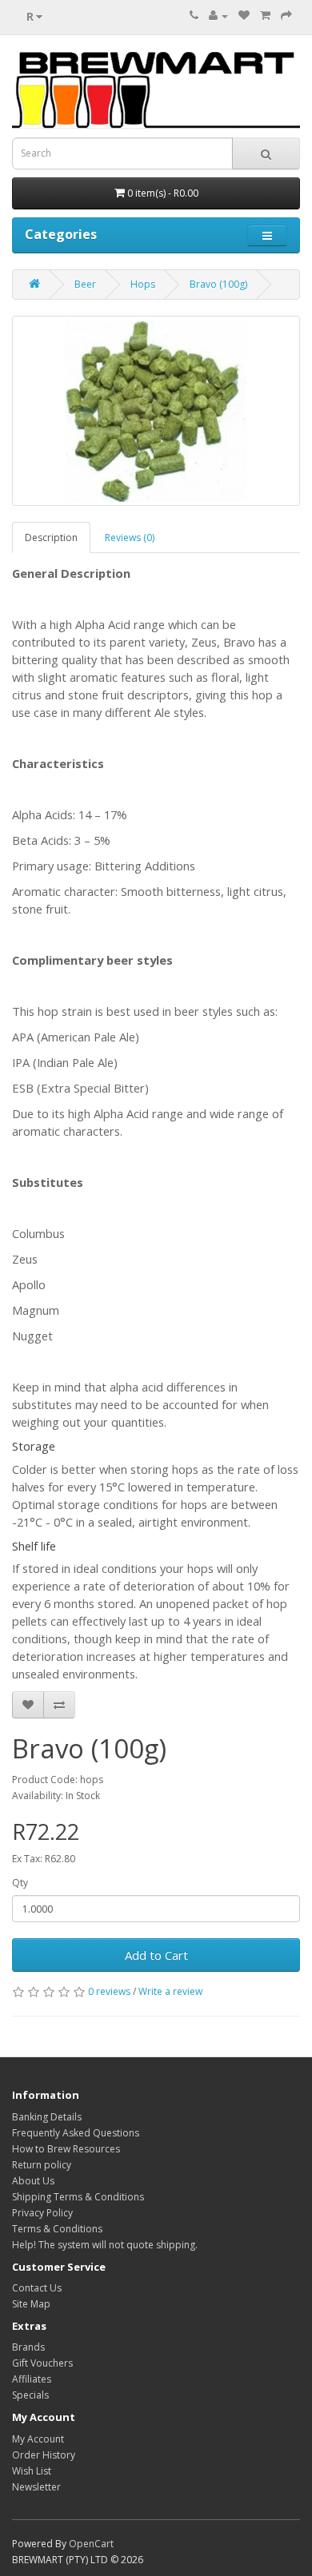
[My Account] (218, 16)
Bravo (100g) (218, 284)
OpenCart (91, 2544)
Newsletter (36, 2487)
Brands (28, 2347)
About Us (33, 2181)
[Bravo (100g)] (156, 411)
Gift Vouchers (42, 2363)
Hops (143, 284)
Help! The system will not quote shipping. (105, 2245)
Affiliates (32, 2379)
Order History (44, 2455)
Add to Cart (156, 1955)
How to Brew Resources (66, 2149)
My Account (38, 2439)
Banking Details (47, 2117)
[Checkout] (286, 16)
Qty (20, 1883)
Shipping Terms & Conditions (78, 2197)
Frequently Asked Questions (76, 2133)
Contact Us (37, 2288)
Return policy (42, 2165)
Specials (30, 2395)
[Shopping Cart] (265, 16)
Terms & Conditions (57, 2229)
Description (51, 537)
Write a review (170, 1991)
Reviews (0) (130, 537)
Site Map (31, 2304)
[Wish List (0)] (244, 16)
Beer (85, 284)
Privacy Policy (42, 2213)
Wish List (32, 2471)
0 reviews (109, 1991)
